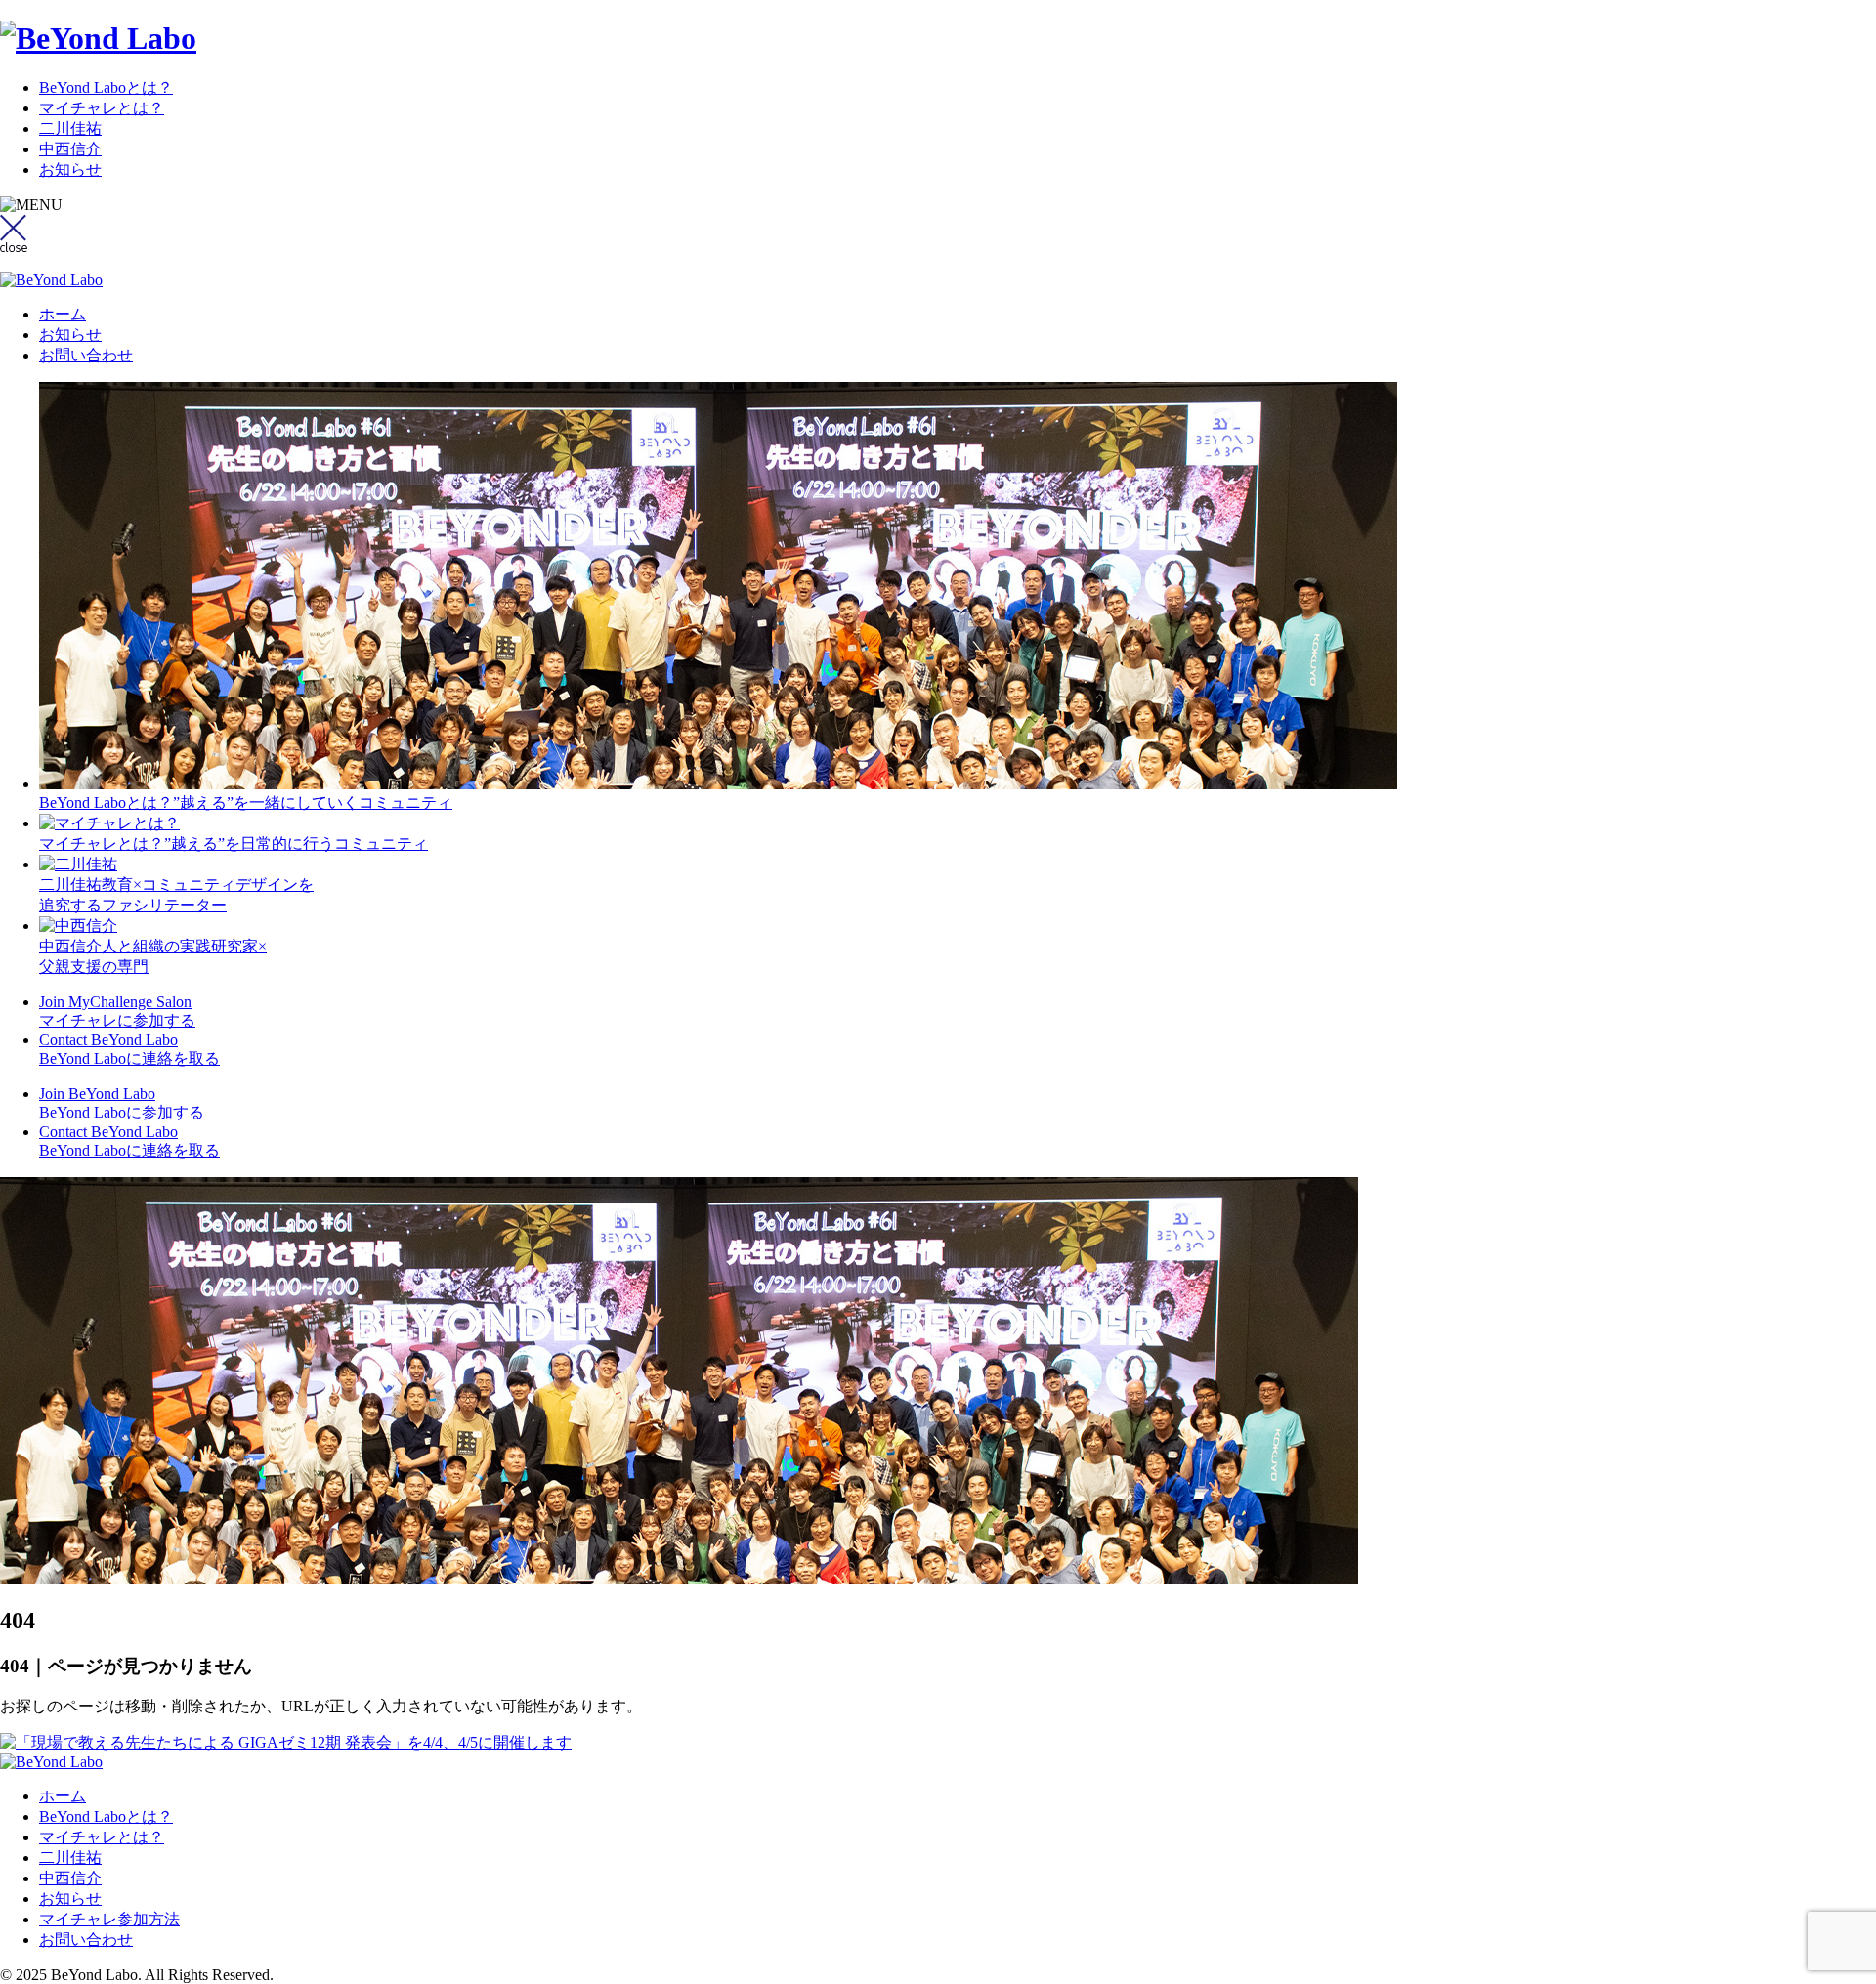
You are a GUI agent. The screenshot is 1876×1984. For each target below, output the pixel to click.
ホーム (63, 314)
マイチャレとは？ (102, 108)
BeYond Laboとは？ (106, 87)
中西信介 (70, 149)
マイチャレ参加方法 (109, 1919)
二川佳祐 (70, 128)
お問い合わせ (86, 355)
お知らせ (70, 169)
